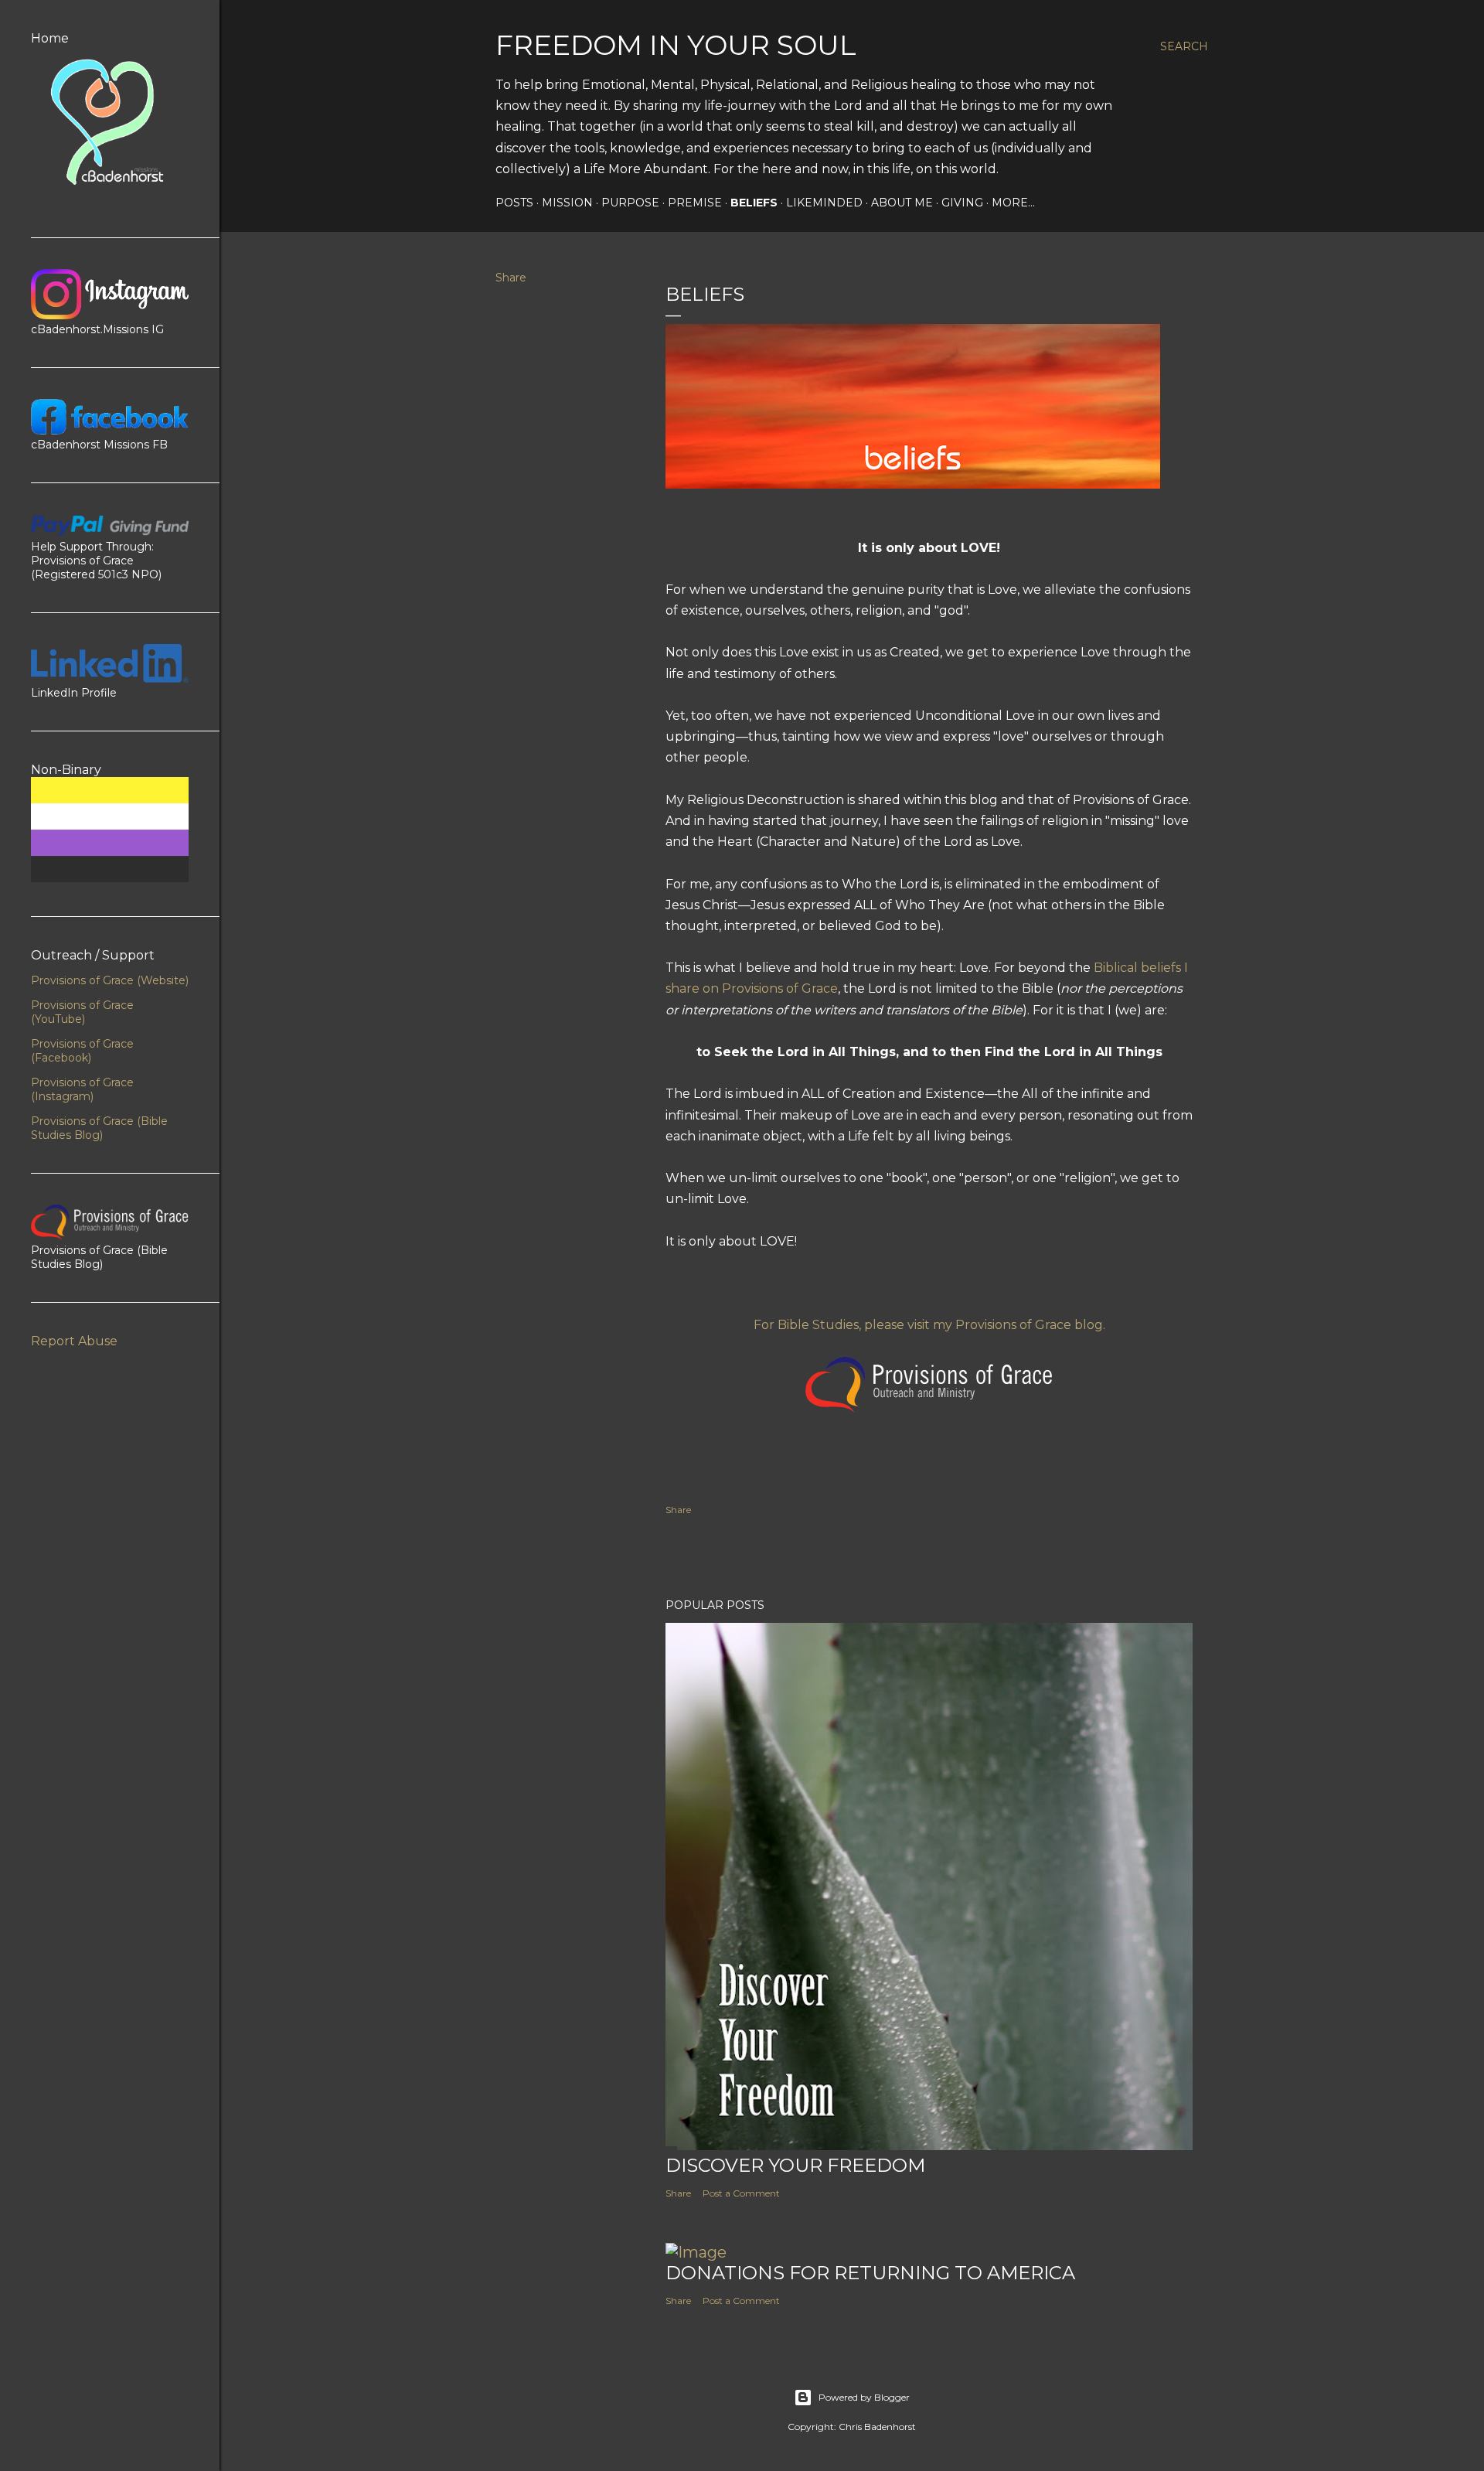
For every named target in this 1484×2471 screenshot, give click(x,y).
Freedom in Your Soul (676, 45)
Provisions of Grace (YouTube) (82, 1012)
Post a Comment (741, 2193)
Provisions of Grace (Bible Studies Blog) (99, 1128)
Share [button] (511, 278)
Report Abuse (74, 1341)
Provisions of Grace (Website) (110, 980)
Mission (567, 203)
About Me (902, 203)
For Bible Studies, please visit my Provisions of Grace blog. (929, 1325)
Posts (514, 203)
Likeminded (824, 203)
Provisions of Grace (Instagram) (82, 1089)
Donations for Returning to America (870, 2273)
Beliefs (754, 203)
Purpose (630, 203)
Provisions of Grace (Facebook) (82, 1051)
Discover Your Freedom (795, 2165)
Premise (695, 203)
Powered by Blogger (864, 2397)
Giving (962, 203)
